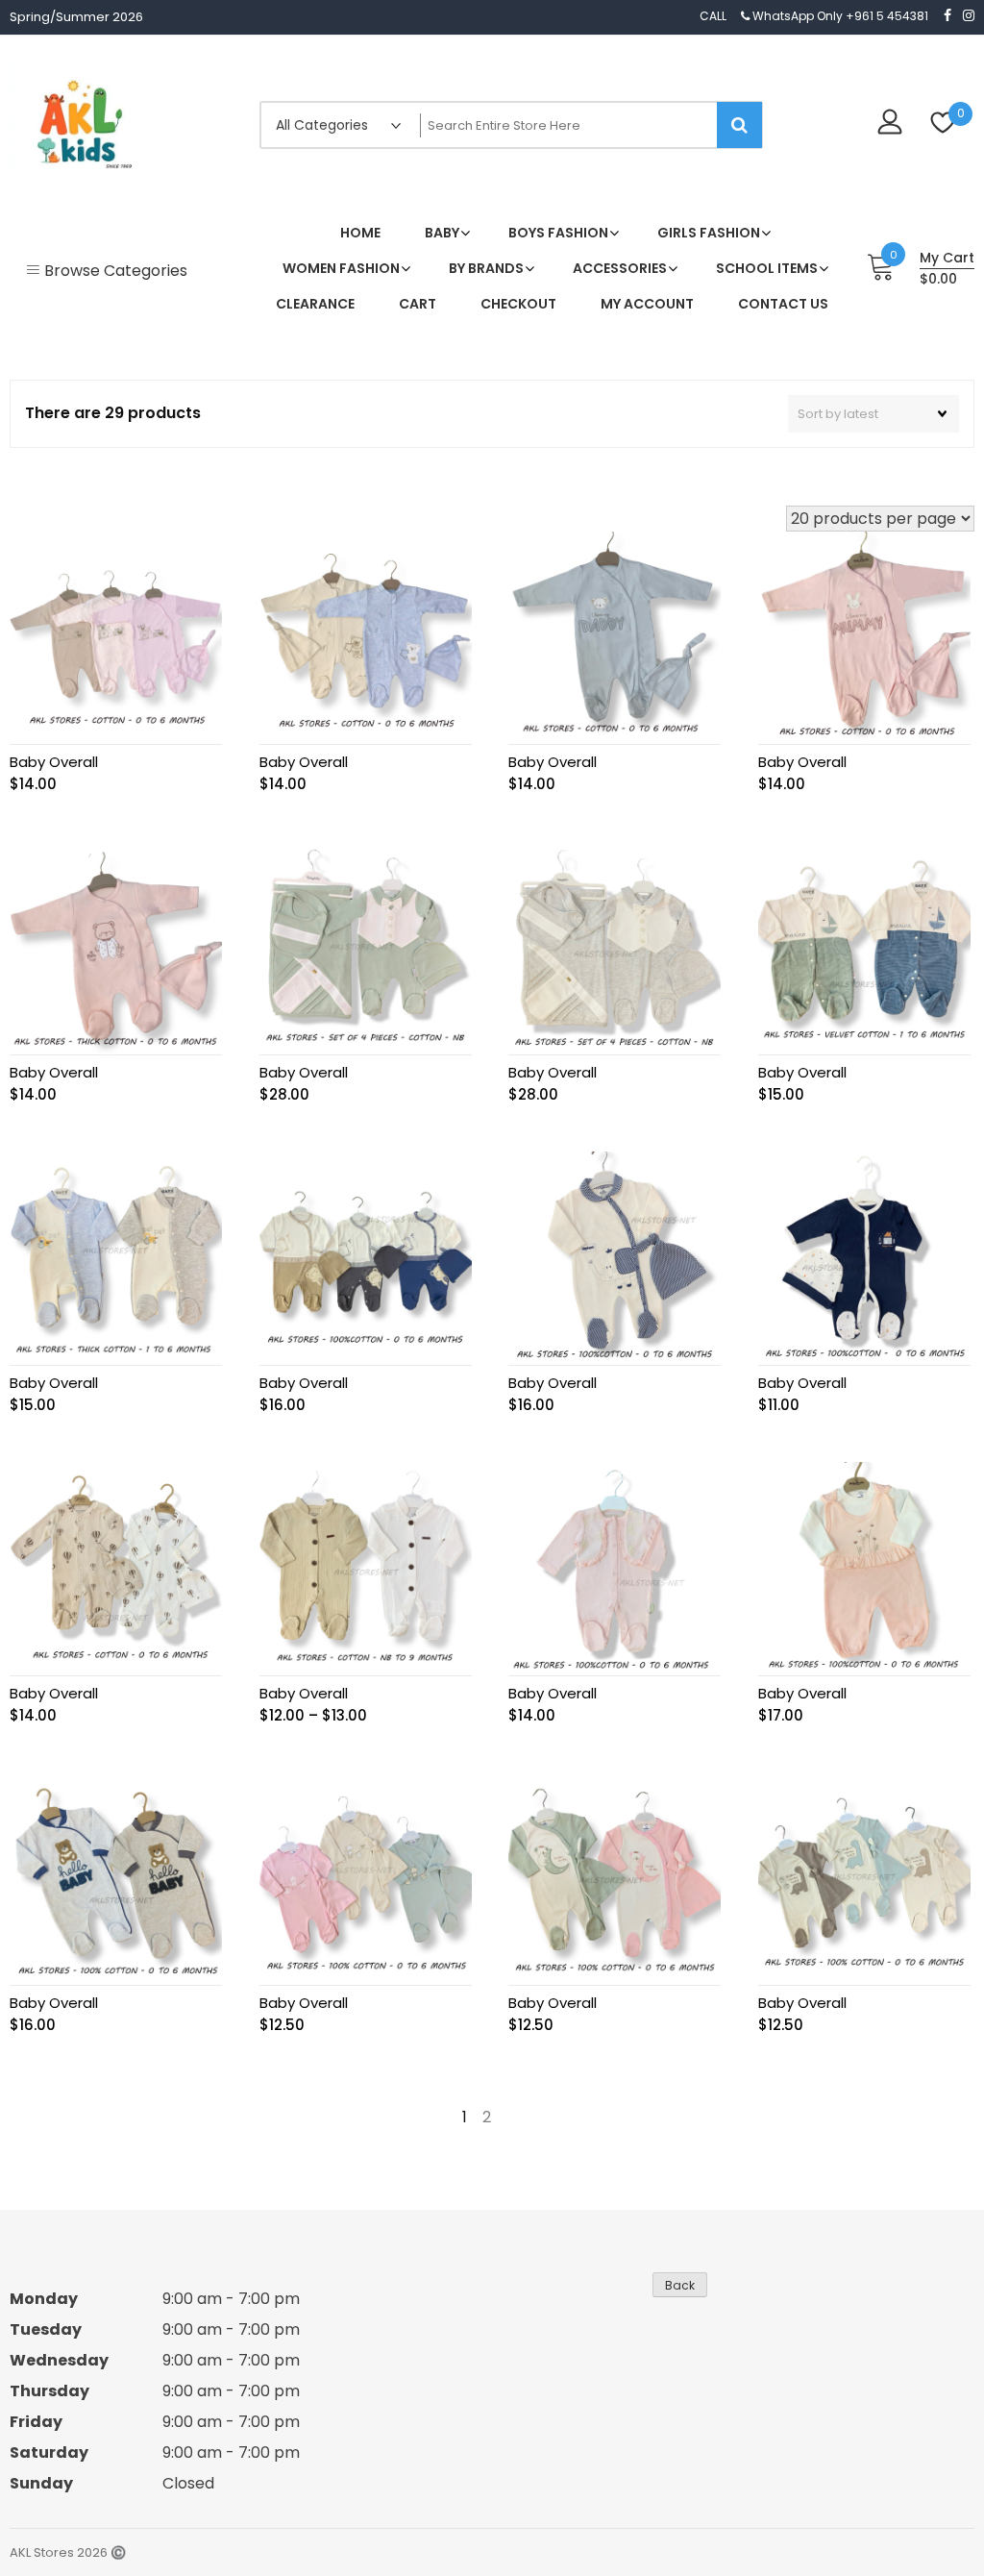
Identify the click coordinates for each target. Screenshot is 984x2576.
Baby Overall (54, 762)
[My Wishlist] (943, 124)
